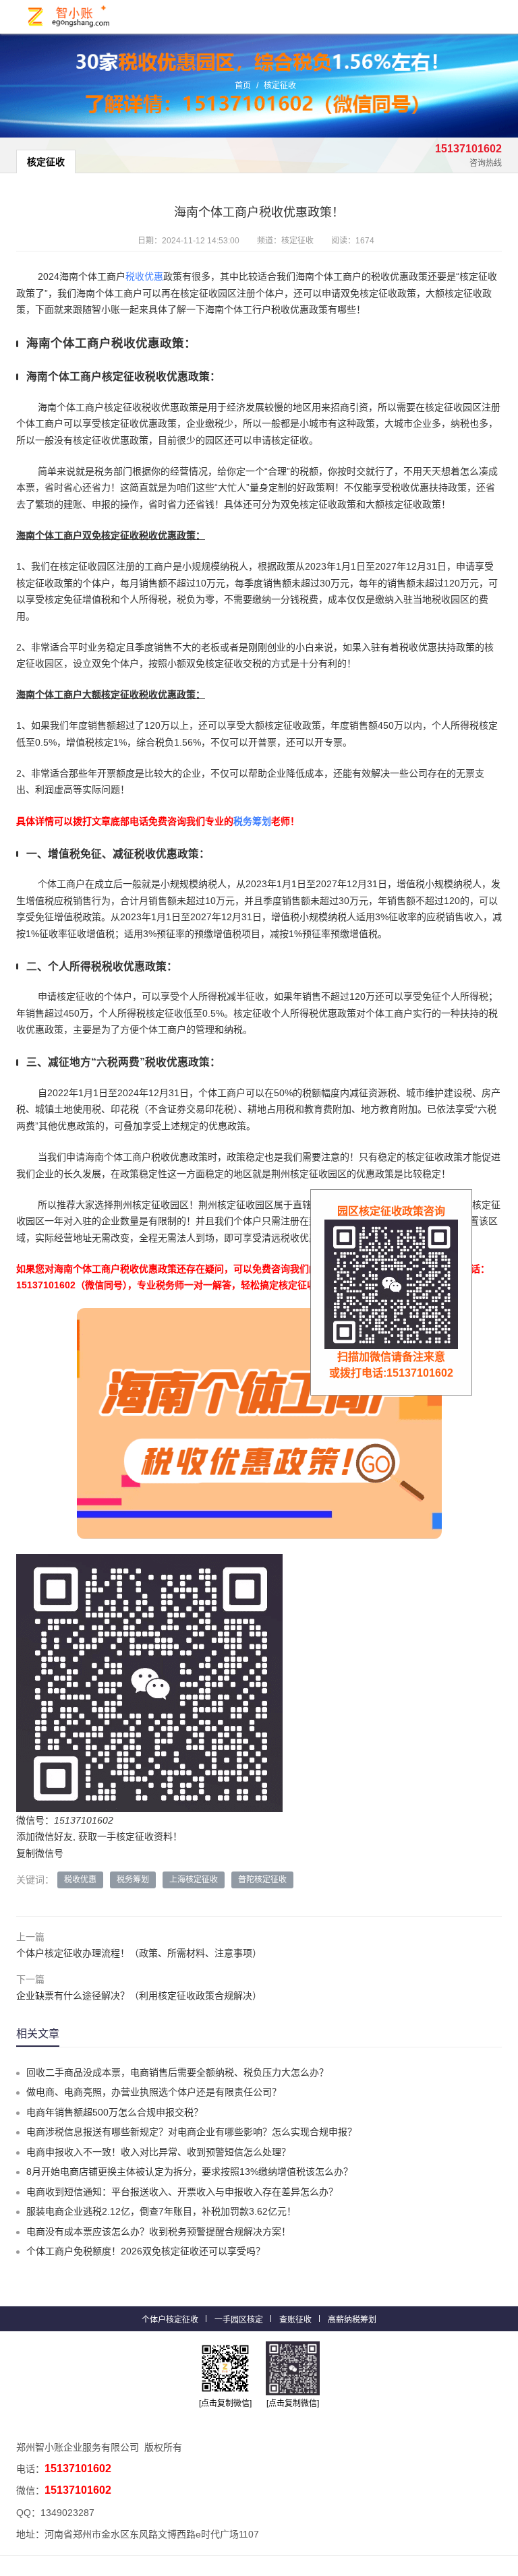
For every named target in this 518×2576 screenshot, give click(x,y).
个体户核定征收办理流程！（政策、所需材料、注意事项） (139, 1953)
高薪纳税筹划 (352, 2320)
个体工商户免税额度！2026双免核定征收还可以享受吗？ (146, 2251)
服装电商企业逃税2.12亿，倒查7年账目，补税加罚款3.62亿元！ (161, 2211)
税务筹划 (252, 821)
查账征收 (295, 2320)
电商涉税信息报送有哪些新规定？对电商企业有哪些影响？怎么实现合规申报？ (192, 2132)
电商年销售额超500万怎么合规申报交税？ (115, 2112)
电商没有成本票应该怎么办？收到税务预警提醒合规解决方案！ (159, 2231)
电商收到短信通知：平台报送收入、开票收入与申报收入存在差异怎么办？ (182, 2192)
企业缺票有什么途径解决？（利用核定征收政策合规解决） (139, 1996)
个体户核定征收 (170, 2320)
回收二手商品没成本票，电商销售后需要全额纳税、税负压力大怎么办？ (177, 2072)
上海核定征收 (194, 1880)
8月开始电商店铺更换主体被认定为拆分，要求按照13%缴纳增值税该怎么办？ (190, 2171)
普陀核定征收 (262, 1880)
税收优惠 (144, 276)
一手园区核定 (239, 2320)
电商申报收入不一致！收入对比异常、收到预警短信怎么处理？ (159, 2152)
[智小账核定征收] (69, 17)
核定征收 (280, 86)
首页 (243, 86)
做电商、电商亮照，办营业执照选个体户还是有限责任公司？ (154, 2092)
